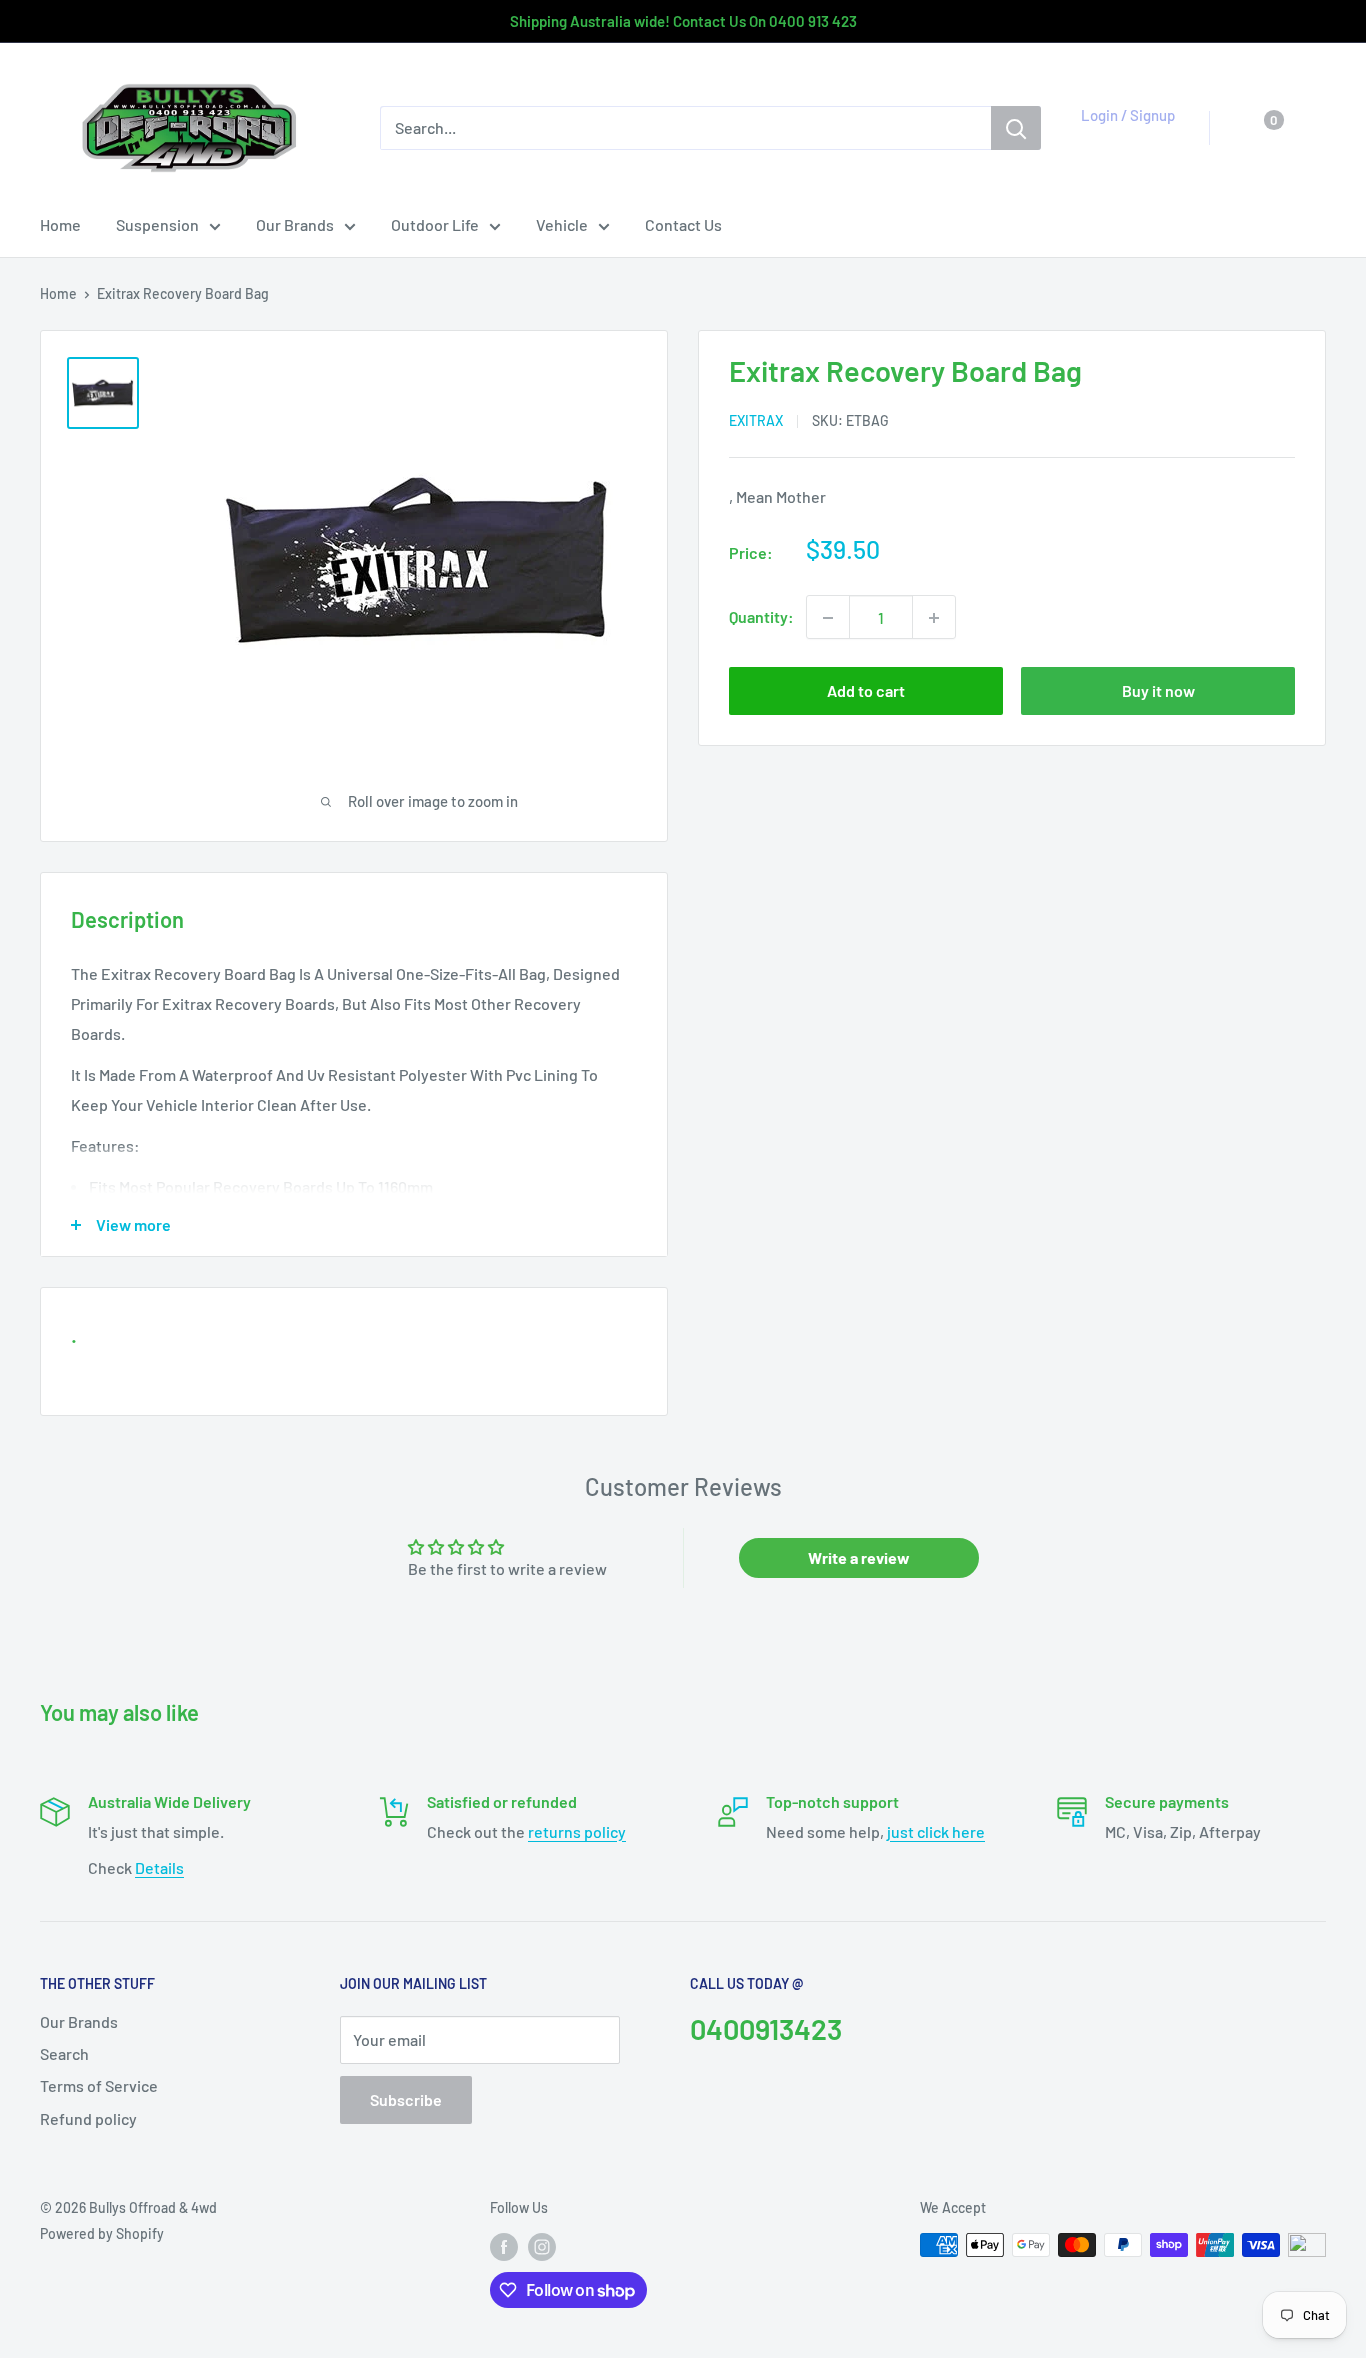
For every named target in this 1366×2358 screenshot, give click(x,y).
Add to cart (866, 691)
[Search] (1016, 128)
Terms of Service (99, 2085)
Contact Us (683, 224)
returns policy (577, 1831)
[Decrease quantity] (828, 618)
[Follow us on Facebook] (504, 2247)
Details (159, 1867)
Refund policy (88, 2118)
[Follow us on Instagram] (542, 2247)
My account (1122, 138)
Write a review (859, 1557)
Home (60, 224)
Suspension (157, 224)
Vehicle (562, 224)
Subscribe (406, 2099)
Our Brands (295, 224)
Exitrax (756, 421)
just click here (936, 1831)
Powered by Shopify (102, 2233)
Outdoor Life (435, 224)
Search (64, 2053)
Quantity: (761, 617)
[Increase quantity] (934, 618)
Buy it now (1158, 691)
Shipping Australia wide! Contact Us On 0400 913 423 (683, 21)
